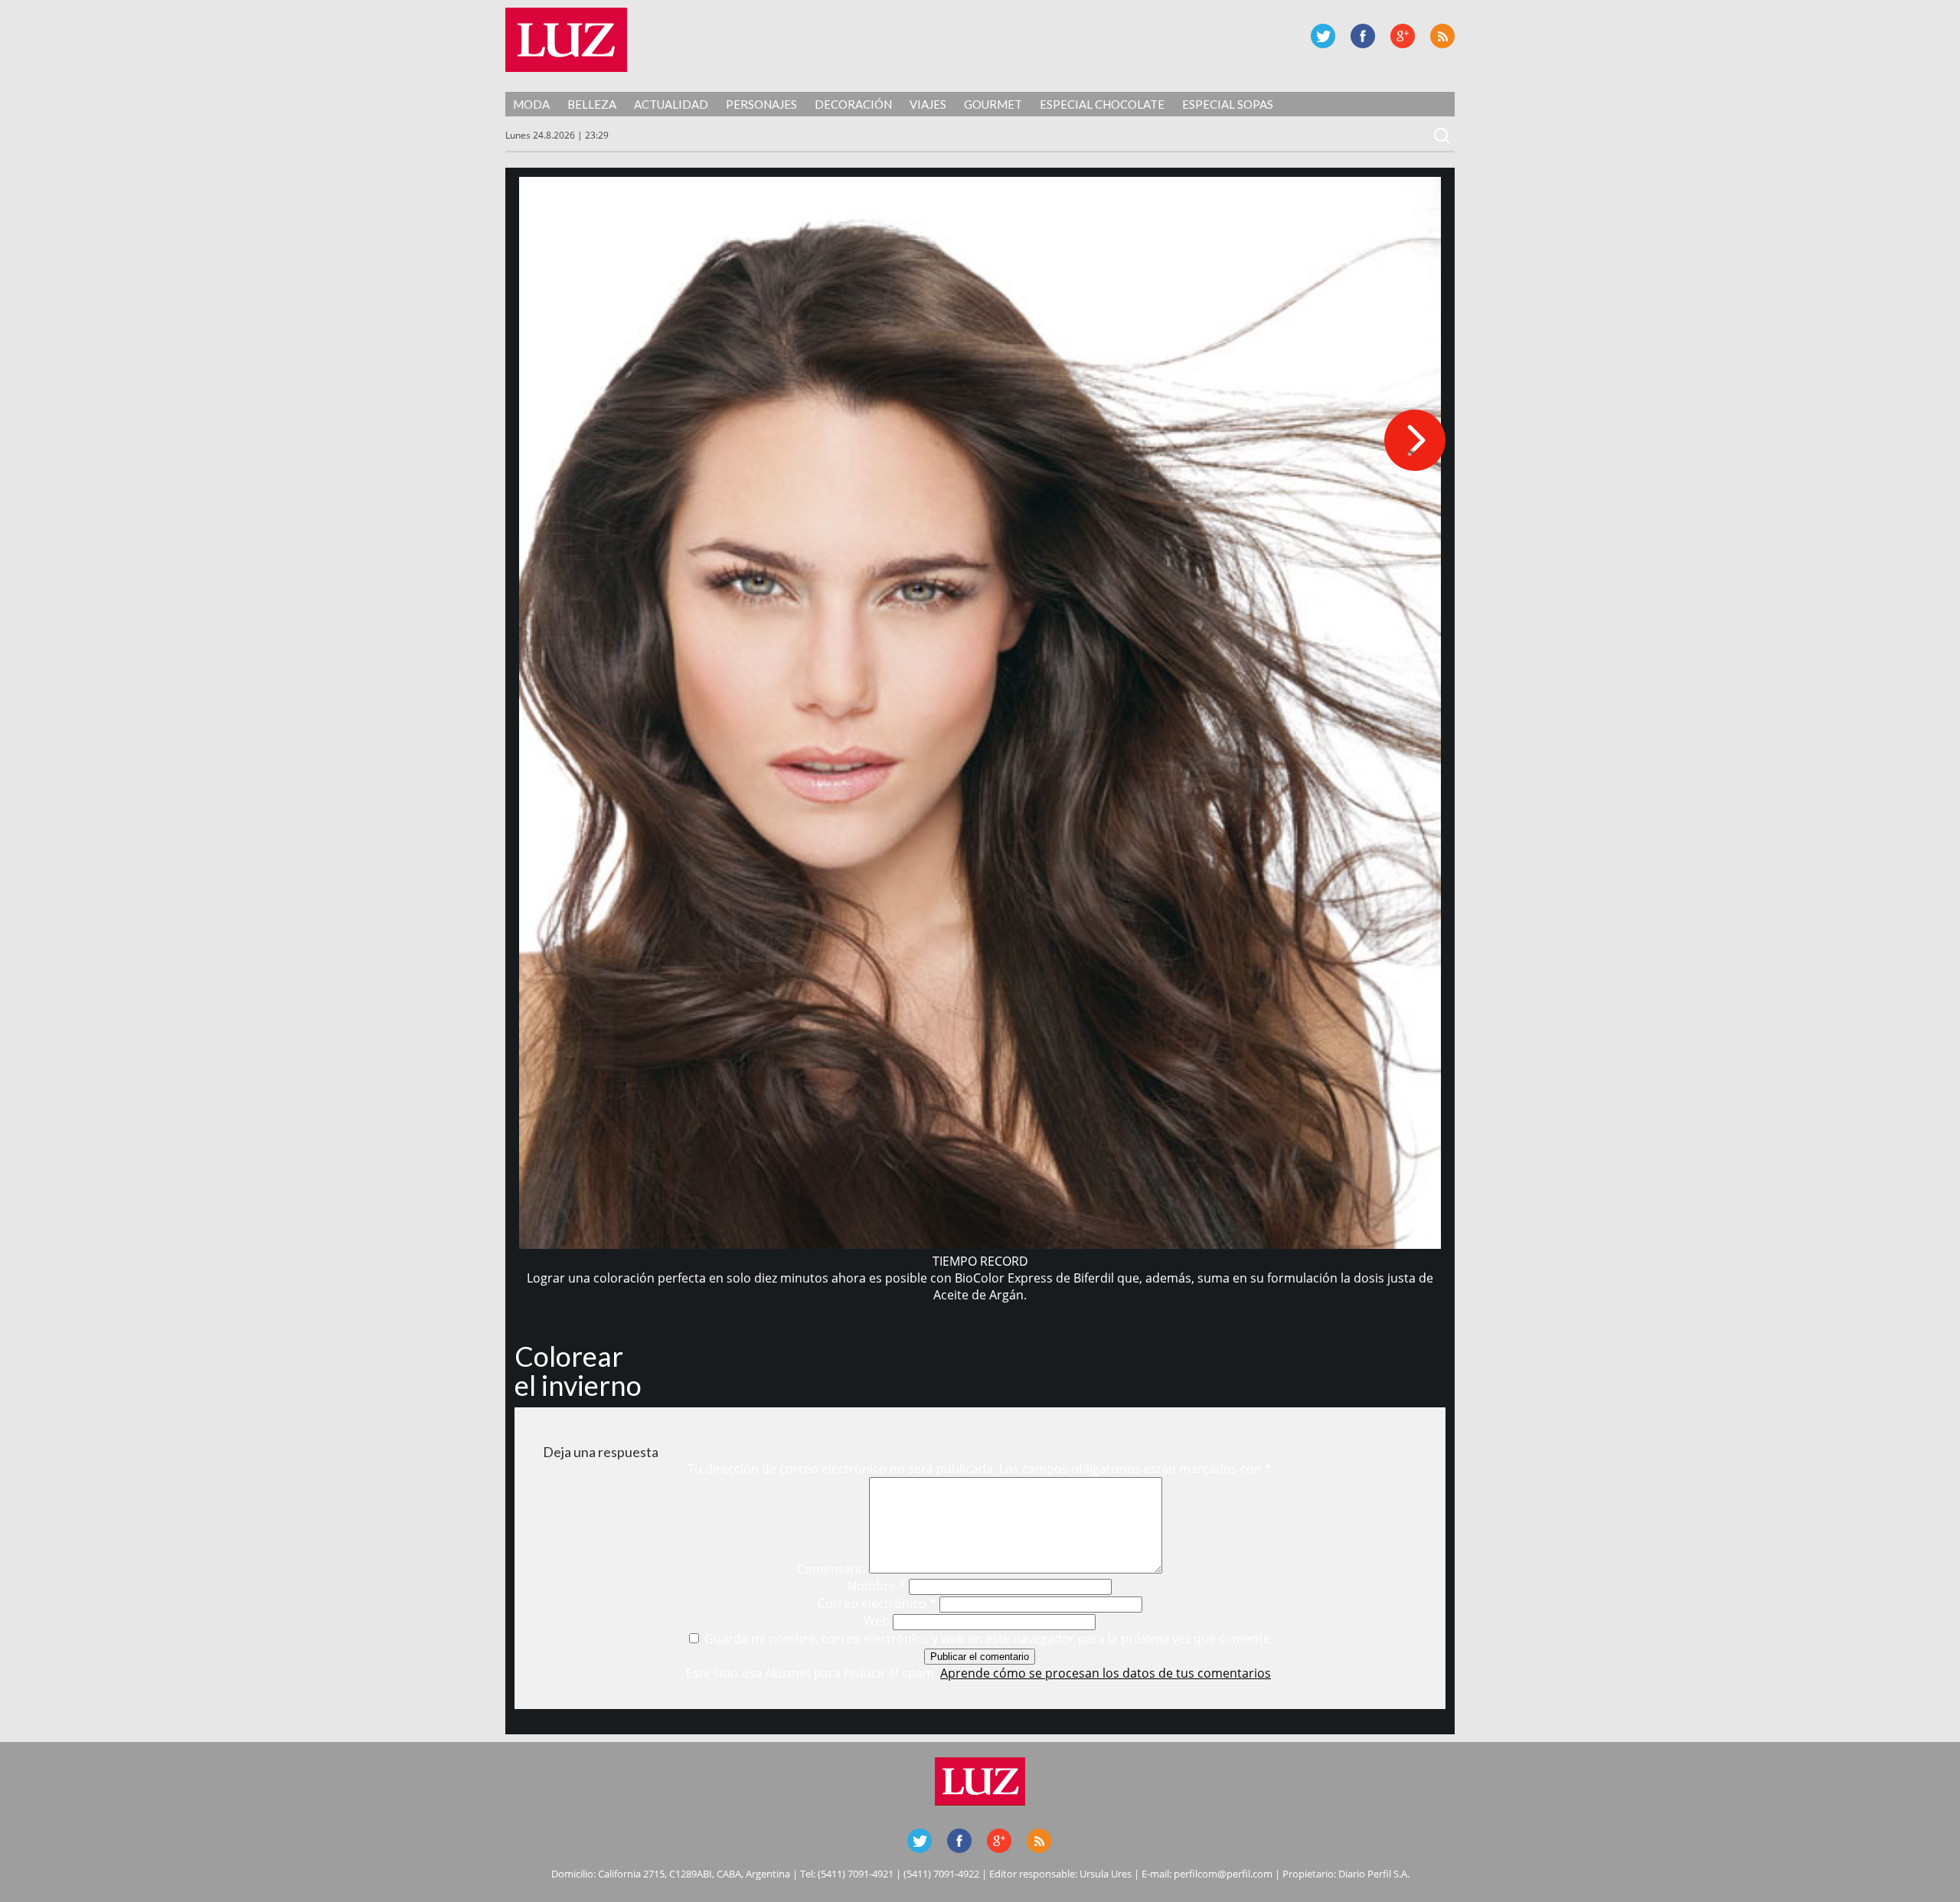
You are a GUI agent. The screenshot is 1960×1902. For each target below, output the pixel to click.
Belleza (592, 104)
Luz (566, 40)
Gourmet (993, 104)
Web (877, 1621)
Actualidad (671, 104)
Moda (531, 104)
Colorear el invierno (578, 1371)
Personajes (761, 104)
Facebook (1363, 36)
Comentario (831, 1569)
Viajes (928, 104)
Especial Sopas (1228, 104)
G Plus (1403, 36)
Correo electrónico (877, 1603)
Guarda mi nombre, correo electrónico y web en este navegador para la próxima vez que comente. (989, 1639)
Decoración (853, 104)
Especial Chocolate (1102, 104)
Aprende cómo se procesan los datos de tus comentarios (1106, 1673)
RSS (1442, 36)
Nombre (877, 1586)
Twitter (1323, 36)
